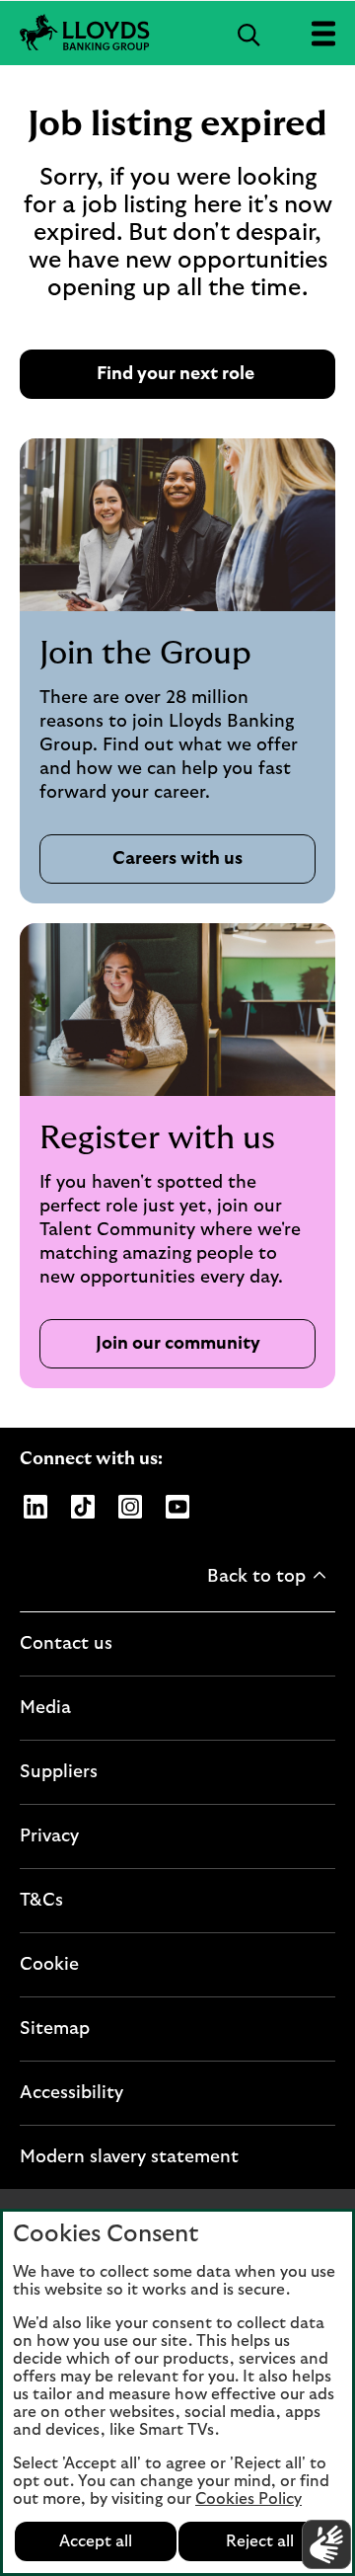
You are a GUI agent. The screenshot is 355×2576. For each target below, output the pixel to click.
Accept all (96, 2541)
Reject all (260, 2541)
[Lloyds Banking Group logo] (177, 33)
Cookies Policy (248, 2499)
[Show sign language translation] (326, 2544)
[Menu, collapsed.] (323, 33)
